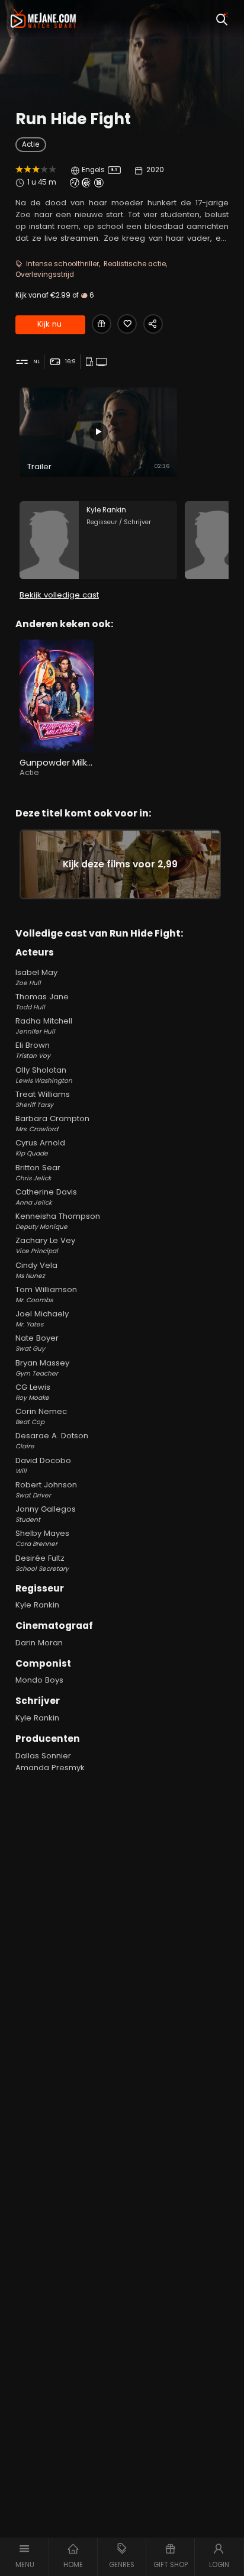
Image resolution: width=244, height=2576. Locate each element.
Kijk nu (49, 324)
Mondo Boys (39, 1680)
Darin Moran (39, 1643)
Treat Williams (43, 1099)
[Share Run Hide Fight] (153, 324)
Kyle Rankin (37, 1605)
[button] (25, 2557)
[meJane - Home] (44, 20)
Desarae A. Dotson (52, 1440)
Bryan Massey (42, 1368)
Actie (30, 144)
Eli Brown (33, 1050)
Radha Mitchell (44, 1026)
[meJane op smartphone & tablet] (91, 362)
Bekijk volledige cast (59, 595)
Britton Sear (38, 1172)
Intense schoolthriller (62, 264)
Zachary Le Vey (45, 1245)
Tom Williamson (46, 1294)
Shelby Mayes (42, 1538)
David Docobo (43, 1465)
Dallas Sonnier (43, 1756)
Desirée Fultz (42, 1563)
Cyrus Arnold (40, 1147)
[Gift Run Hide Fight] (102, 324)
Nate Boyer (37, 1343)
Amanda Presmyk (50, 1768)
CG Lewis (33, 1392)
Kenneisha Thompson (58, 1221)
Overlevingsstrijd (45, 275)
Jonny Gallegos (46, 1514)
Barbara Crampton (52, 1123)
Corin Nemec (41, 1416)
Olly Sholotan (44, 1075)
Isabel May (36, 977)
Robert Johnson (46, 1489)
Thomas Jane (42, 1001)
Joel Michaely (42, 1318)
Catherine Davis (46, 1197)
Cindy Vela (36, 1270)
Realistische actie (135, 264)
